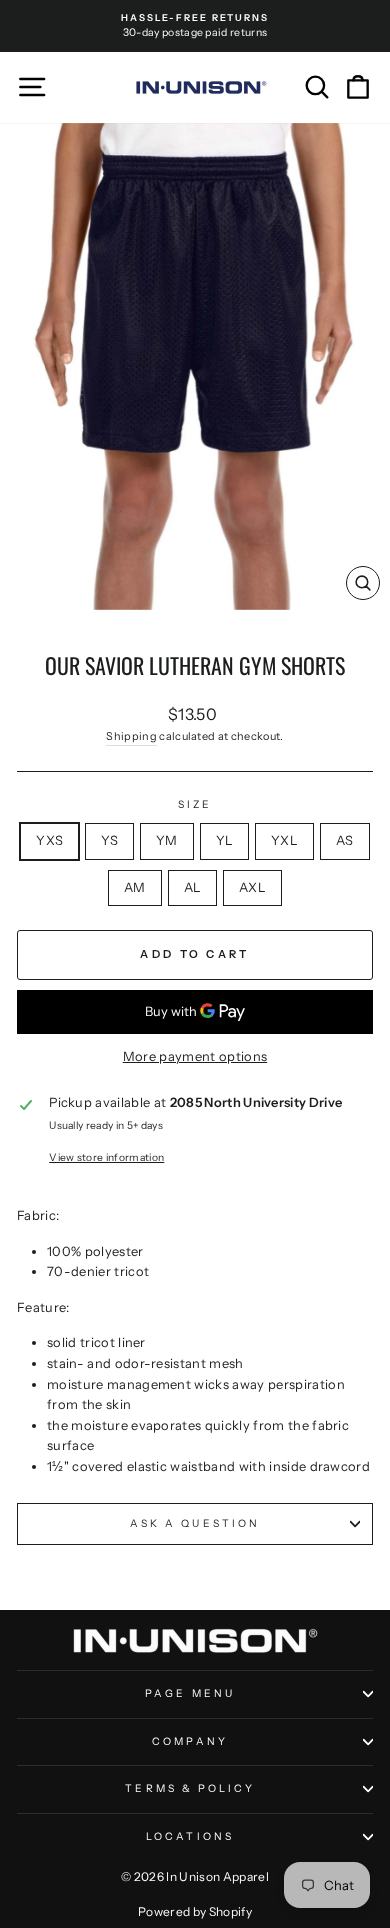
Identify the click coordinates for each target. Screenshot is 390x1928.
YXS (49, 840)
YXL (284, 840)
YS (109, 840)
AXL (252, 887)
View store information (106, 1157)
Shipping (131, 736)
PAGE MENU (190, 1693)
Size (195, 804)
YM (167, 840)
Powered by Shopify (195, 1911)
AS (345, 840)
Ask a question (195, 1523)
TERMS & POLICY (189, 1788)
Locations (190, 1836)
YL (225, 840)
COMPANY (190, 1741)
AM (135, 887)
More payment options (195, 1056)
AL (193, 887)
